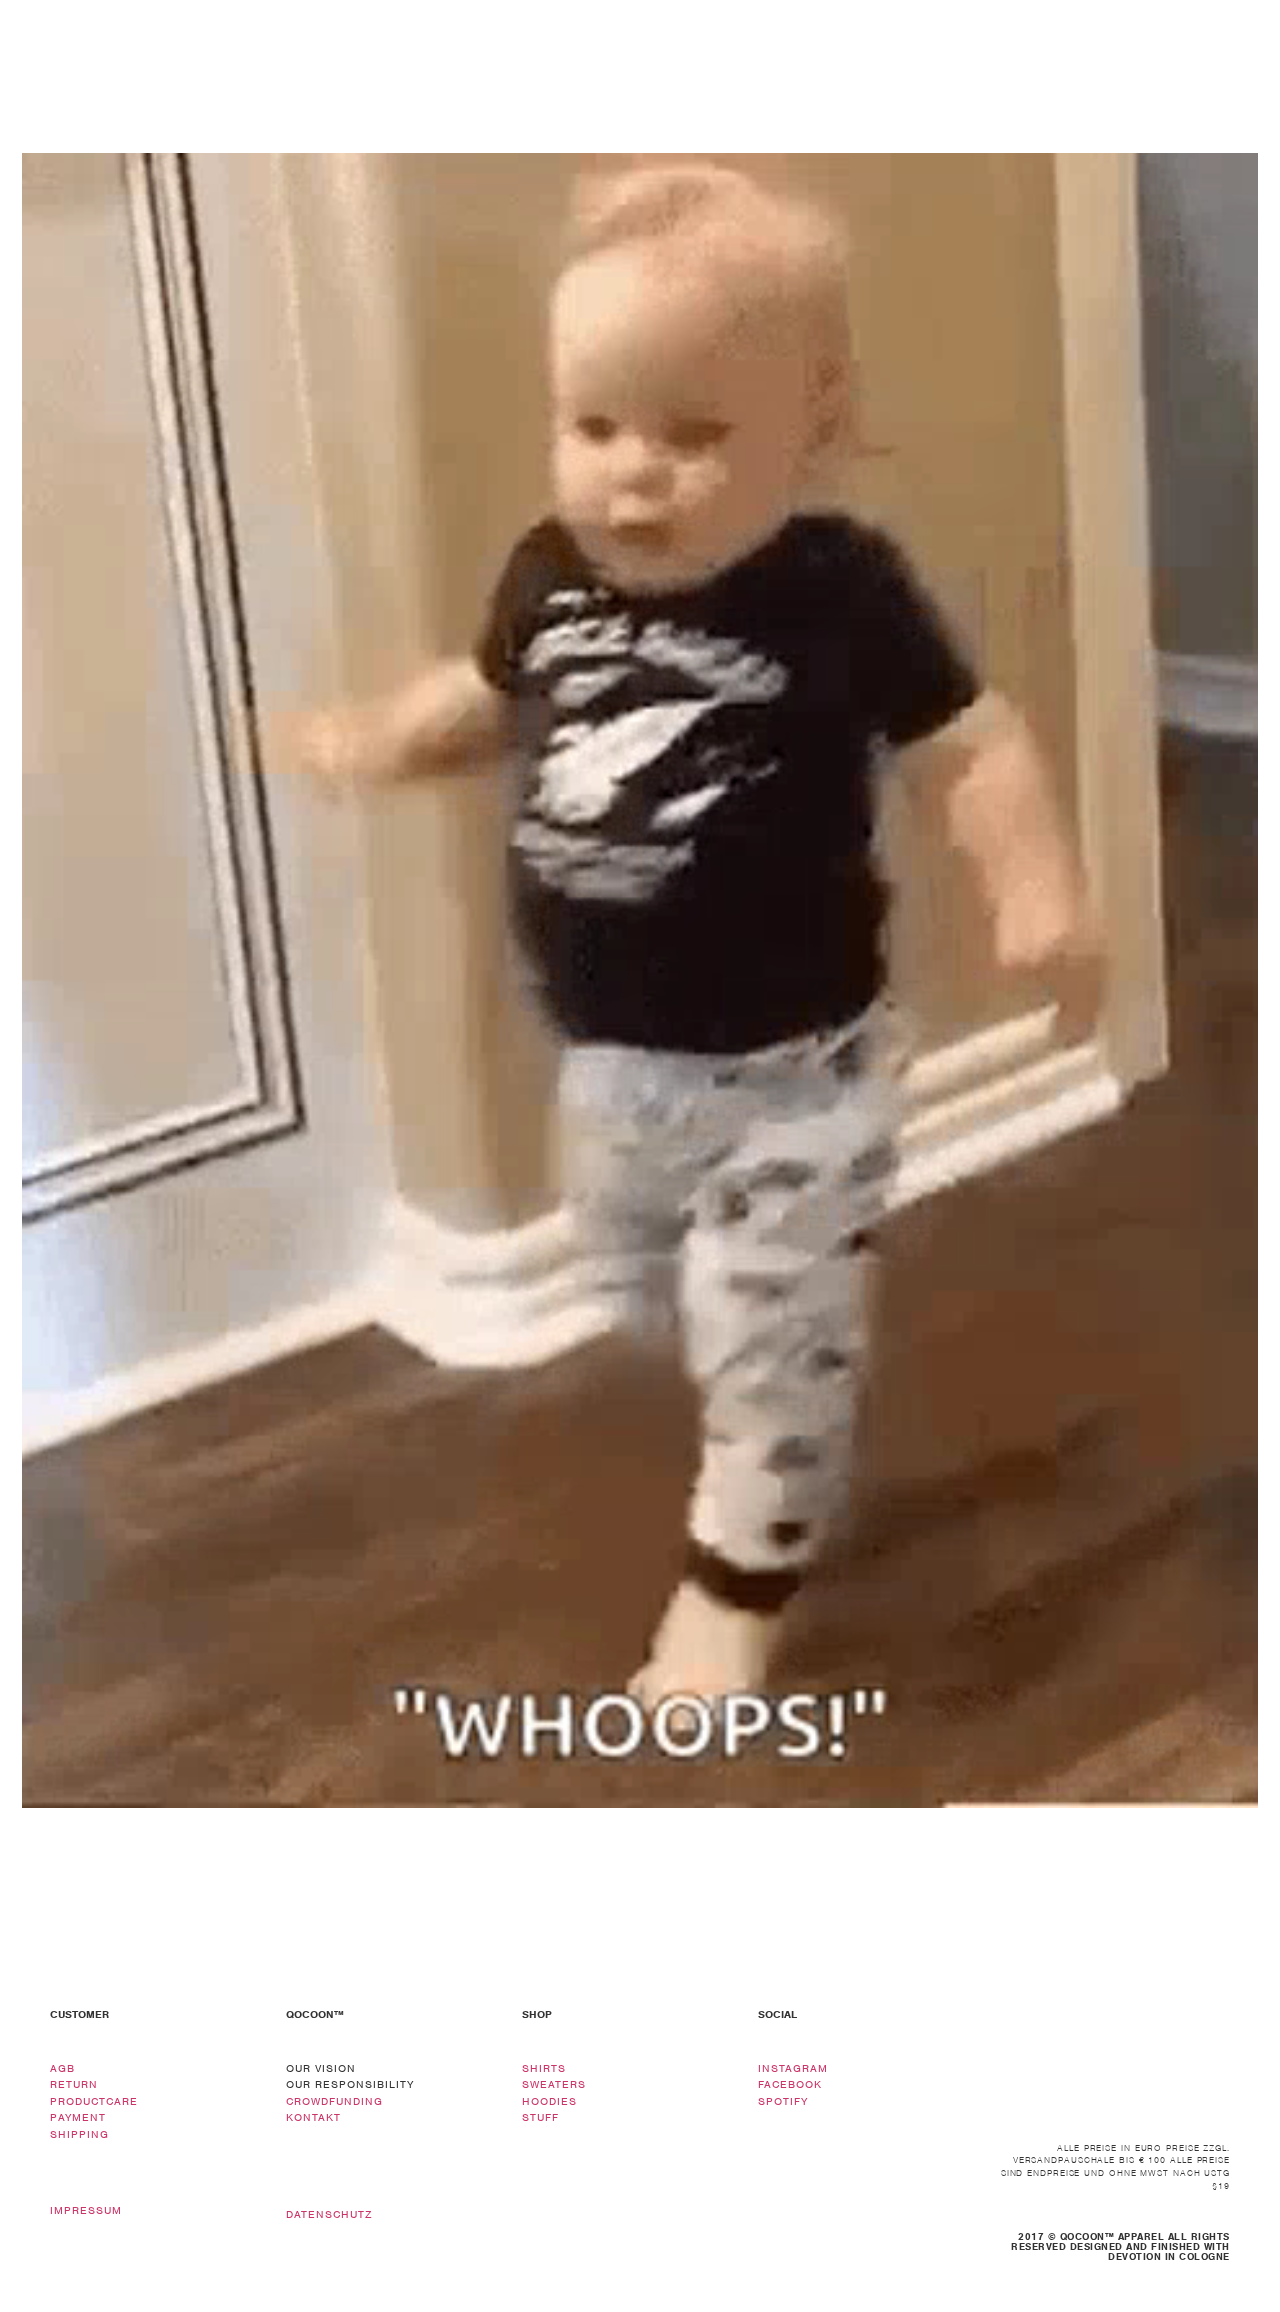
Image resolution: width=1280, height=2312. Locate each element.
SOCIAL (777, 2014)
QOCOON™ (315, 2014)
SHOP (537, 2014)
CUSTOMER (79, 2014)
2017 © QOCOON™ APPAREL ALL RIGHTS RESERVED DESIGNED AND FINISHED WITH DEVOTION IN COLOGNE (1120, 2246)
